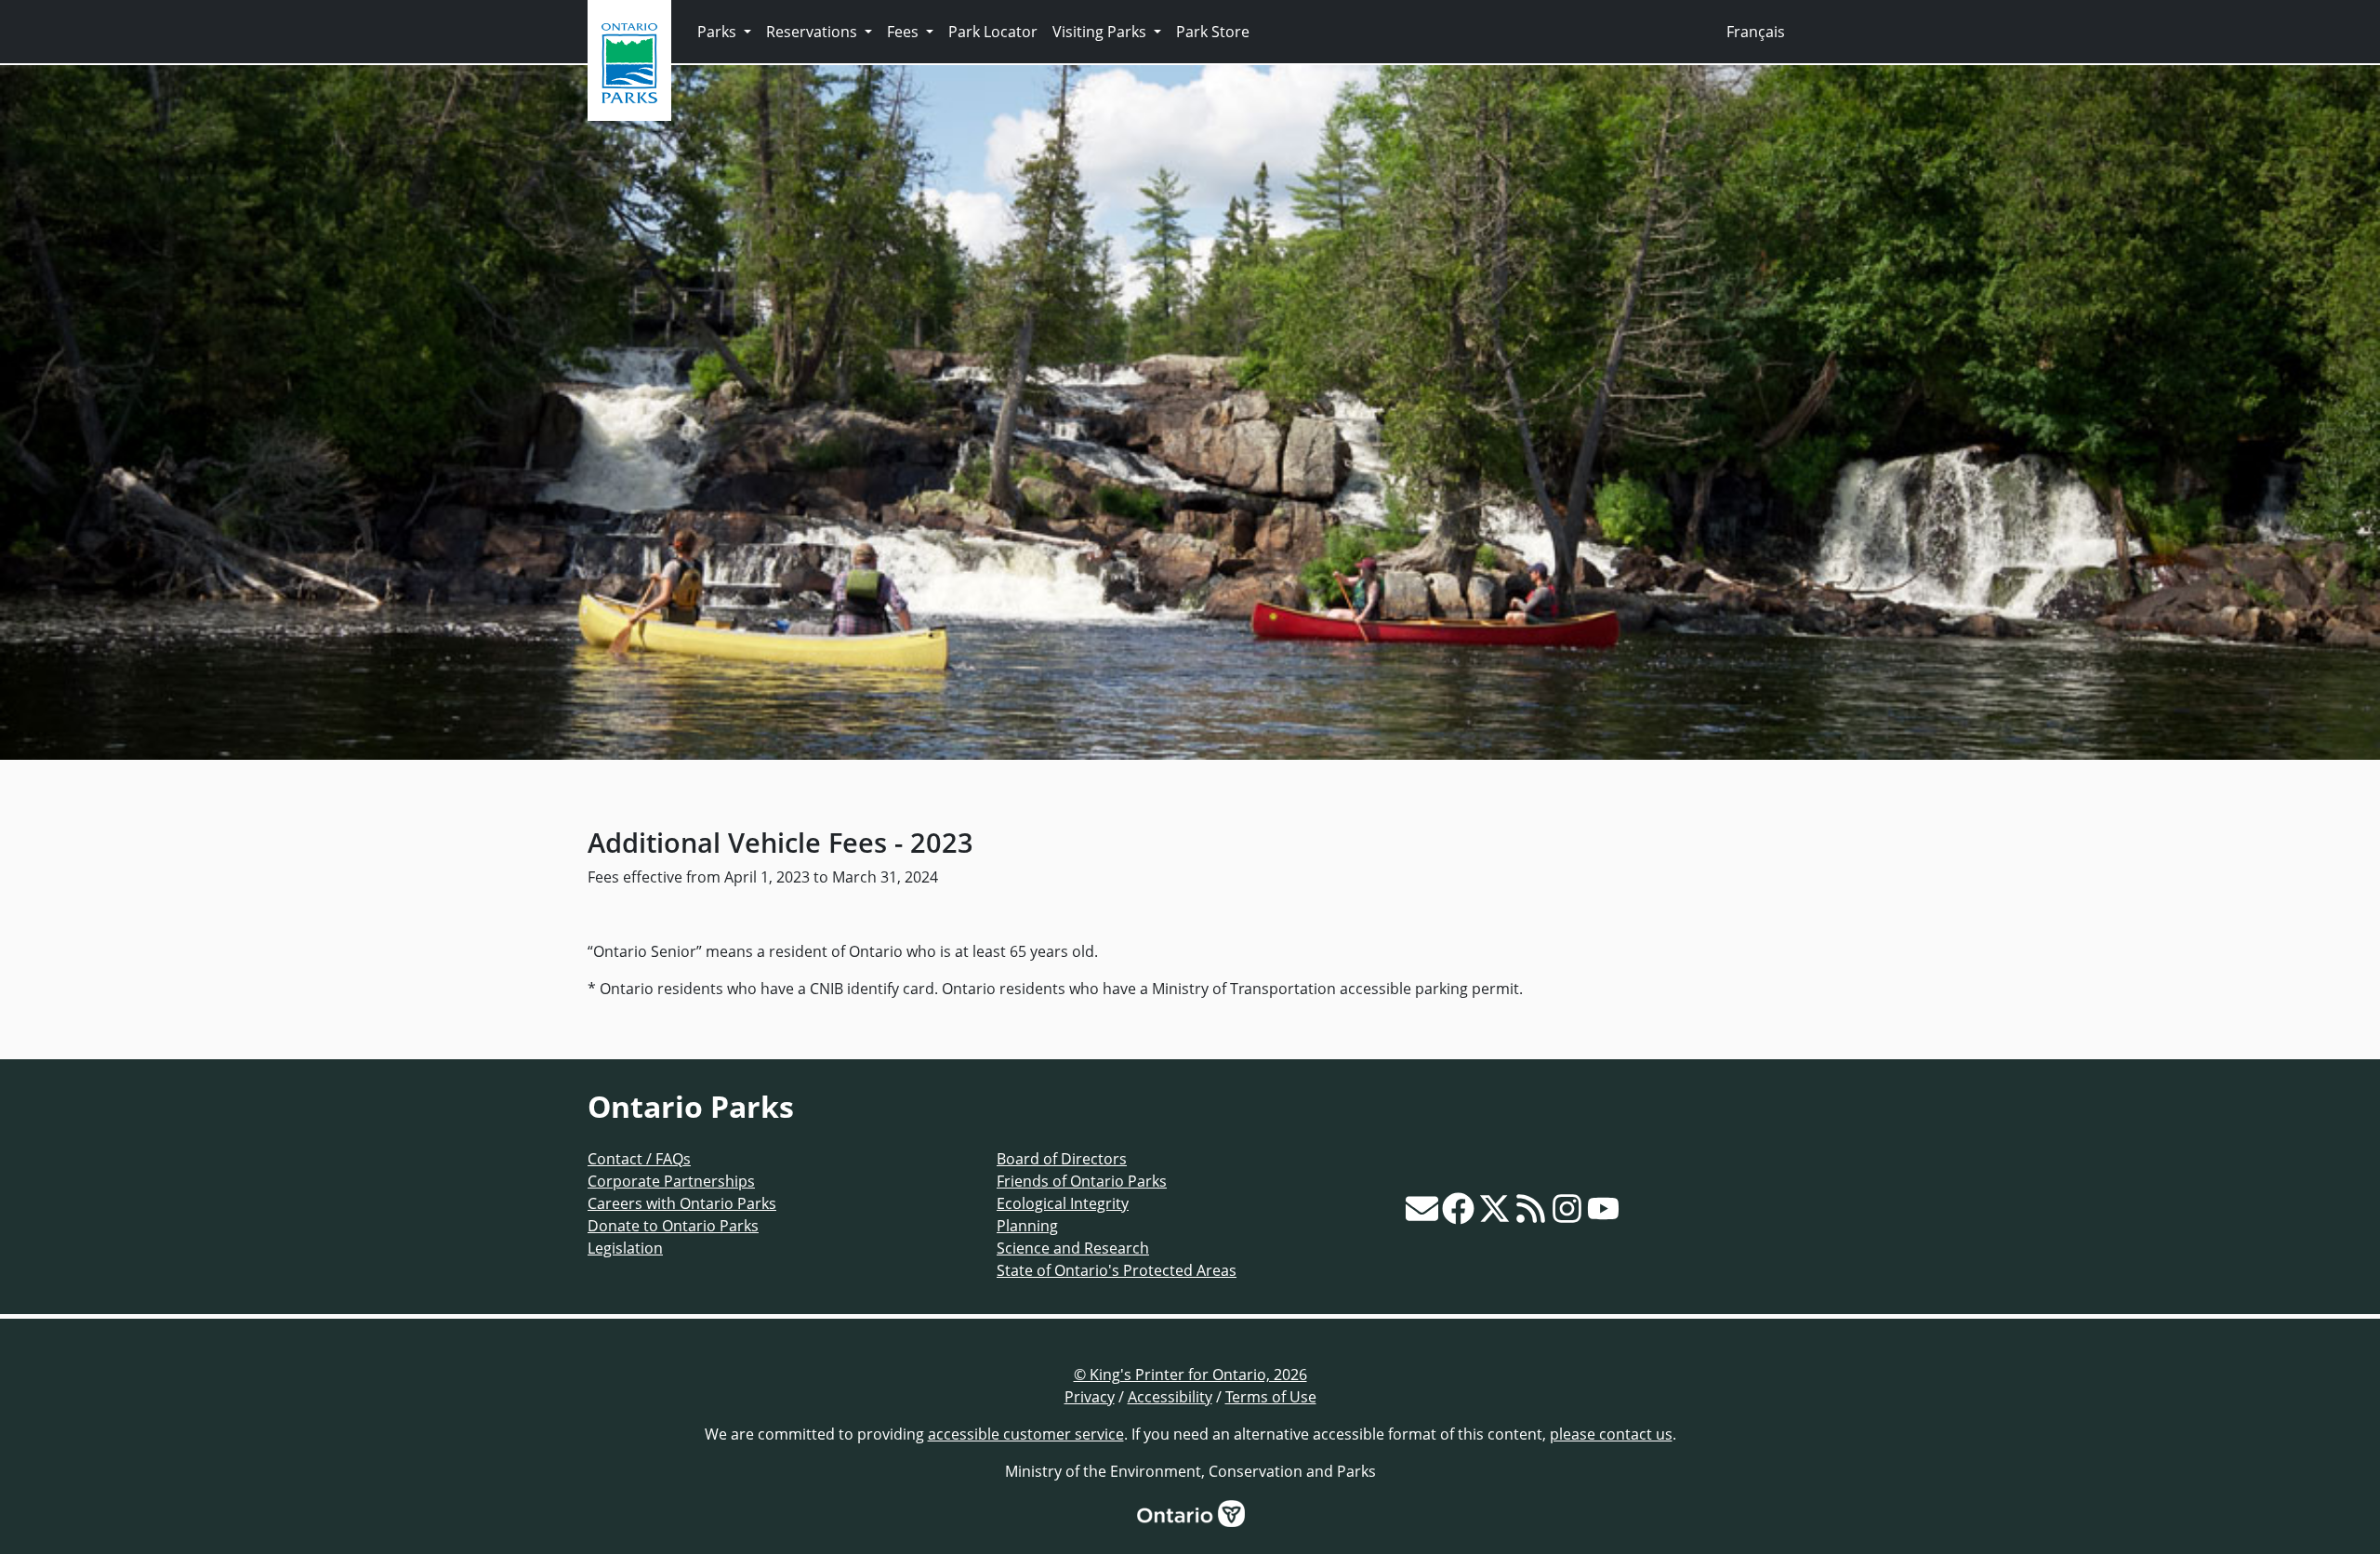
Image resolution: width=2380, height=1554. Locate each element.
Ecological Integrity (1063, 1203)
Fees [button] (905, 32)
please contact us (1611, 1434)
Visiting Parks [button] (1101, 32)
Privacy (1090, 1397)
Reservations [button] (813, 32)
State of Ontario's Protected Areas (1117, 1270)
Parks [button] (719, 32)
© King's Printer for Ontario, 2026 (1190, 1375)
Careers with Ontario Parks (682, 1203)
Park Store (1213, 32)
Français (1756, 32)
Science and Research (1073, 1248)
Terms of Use (1271, 1397)
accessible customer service (1026, 1434)
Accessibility (1170, 1397)
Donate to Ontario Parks (673, 1226)
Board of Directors (1062, 1159)
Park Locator (993, 32)
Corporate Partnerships (671, 1181)
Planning (1027, 1226)
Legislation (625, 1248)
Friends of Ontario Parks (1082, 1181)
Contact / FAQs (639, 1159)
